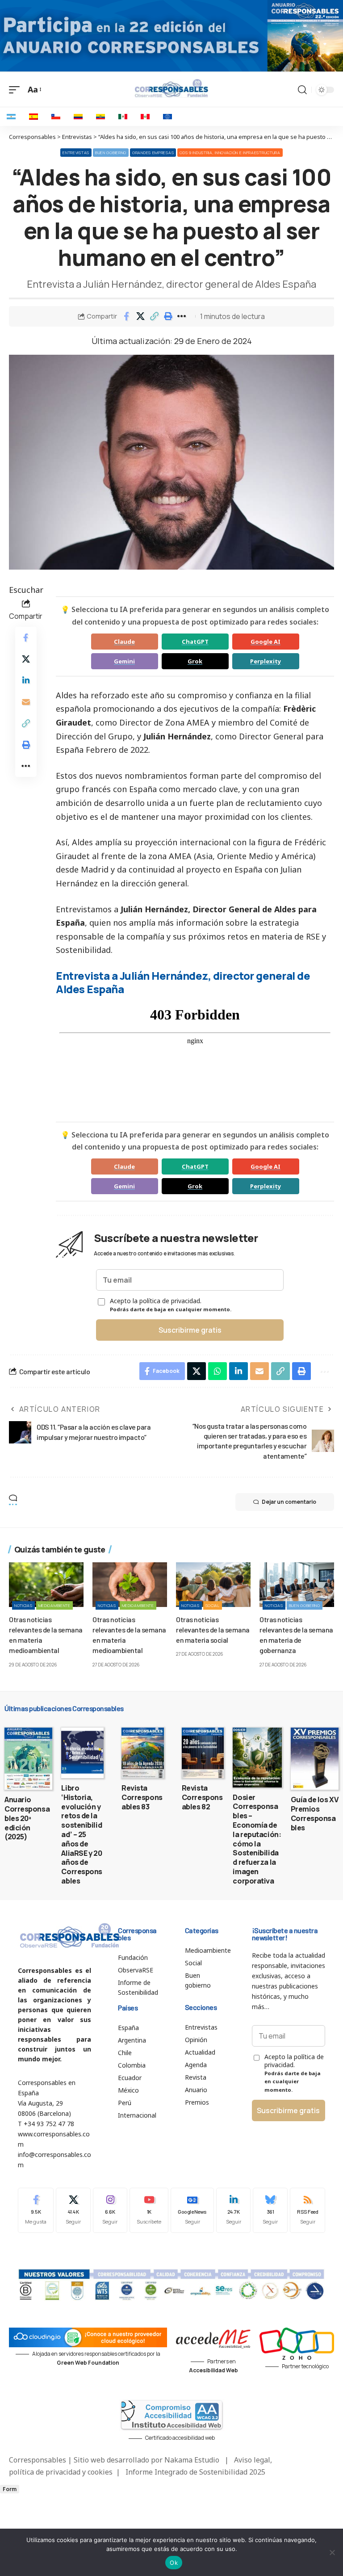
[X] (73, 2210)
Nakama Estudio (192, 2460)
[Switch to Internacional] (167, 117)
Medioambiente (54, 1605)
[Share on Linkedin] (26, 680)
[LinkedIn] (234, 2210)
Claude (124, 642)
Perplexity (266, 661)
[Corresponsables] (171, 88)
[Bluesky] (270, 2210)
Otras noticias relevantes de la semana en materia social (213, 1630)
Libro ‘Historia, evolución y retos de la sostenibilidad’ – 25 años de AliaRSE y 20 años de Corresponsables (82, 1834)
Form (10, 2489)
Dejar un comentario (289, 1502)
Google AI (266, 642)
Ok (174, 2563)
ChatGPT (195, 642)
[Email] (26, 702)
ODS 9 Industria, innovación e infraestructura (230, 153)
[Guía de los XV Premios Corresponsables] (315, 1759)
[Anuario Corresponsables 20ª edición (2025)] (28, 1759)
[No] (332, 2552)
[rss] (307, 2210)
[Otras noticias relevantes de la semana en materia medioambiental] (46, 1585)
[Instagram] (110, 2210)
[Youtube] (149, 2210)
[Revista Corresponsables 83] (143, 1753)
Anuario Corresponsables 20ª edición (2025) (27, 1818)
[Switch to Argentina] (11, 117)
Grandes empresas (153, 153)
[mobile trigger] (17, 90)
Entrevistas (76, 153)
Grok (195, 661)
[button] (154, 316)
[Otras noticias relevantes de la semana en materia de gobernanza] (297, 1585)
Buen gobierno (111, 153)
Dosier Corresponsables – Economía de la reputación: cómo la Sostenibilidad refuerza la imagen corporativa (257, 1839)
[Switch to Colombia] (78, 117)
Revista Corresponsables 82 (202, 1797)
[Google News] (192, 2210)
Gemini (124, 661)
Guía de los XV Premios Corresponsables (315, 1813)
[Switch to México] (123, 117)
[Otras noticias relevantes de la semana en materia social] (213, 1585)
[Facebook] (36, 2210)
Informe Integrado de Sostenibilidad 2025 (195, 2472)
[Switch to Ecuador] (100, 117)
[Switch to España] (33, 117)
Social (213, 1605)
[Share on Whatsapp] (218, 1371)
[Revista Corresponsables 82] (203, 1753)
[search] (302, 90)
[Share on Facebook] (126, 316)
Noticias (23, 1605)
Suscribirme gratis (190, 1330)
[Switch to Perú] (145, 117)
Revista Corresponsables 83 (142, 1797)
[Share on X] (140, 316)
